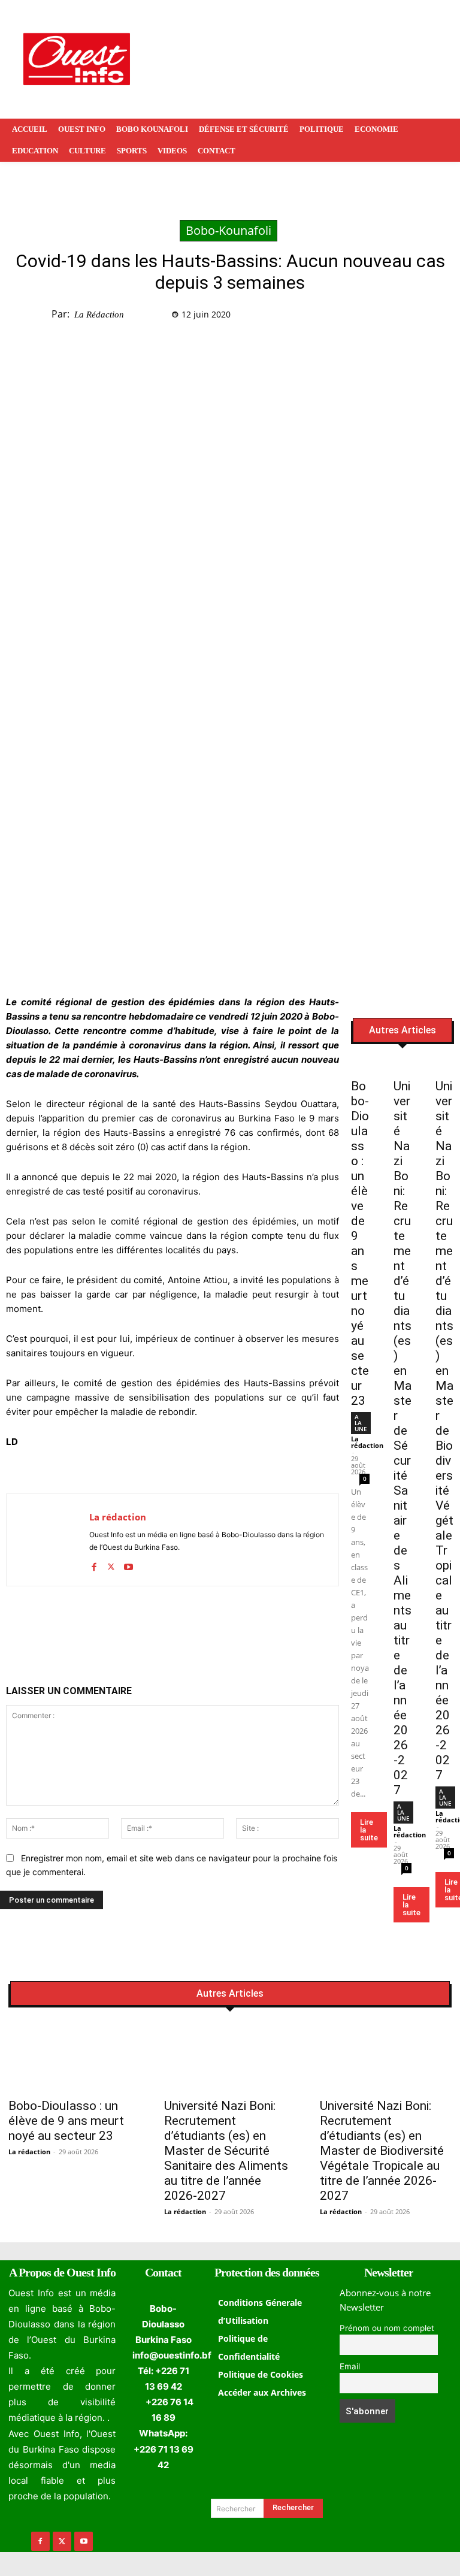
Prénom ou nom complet (387, 2328)
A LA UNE (361, 1423)
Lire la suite (369, 1830)
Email (350, 2366)
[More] (237, 1627)
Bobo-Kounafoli (229, 230)
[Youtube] (128, 1564)
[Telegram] (181, 1627)
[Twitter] (397, 317)
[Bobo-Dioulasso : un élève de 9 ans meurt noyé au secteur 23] (360, 1066)
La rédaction (99, 315)
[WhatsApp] (425, 317)
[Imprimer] (209, 1627)
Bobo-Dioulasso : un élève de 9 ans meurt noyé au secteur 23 (360, 1243)
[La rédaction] (48, 1540)
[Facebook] (370, 317)
